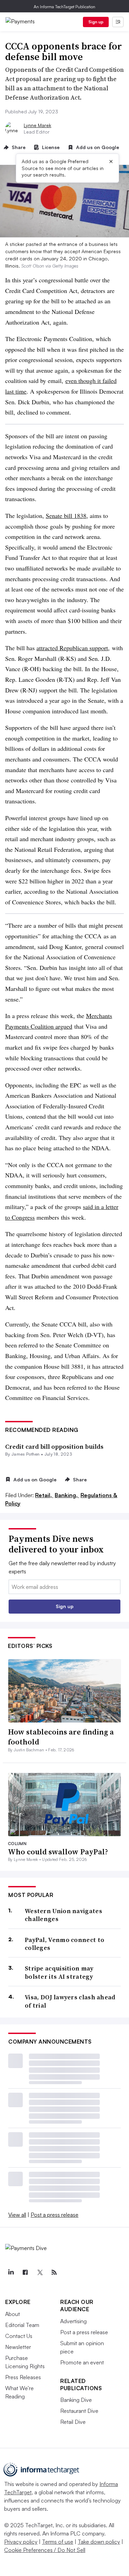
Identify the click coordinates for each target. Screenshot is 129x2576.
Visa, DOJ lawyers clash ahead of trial (70, 2001)
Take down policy (99, 2542)
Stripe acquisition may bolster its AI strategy (59, 1972)
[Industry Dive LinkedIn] (11, 2272)
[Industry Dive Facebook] (25, 2272)
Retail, (44, 1495)
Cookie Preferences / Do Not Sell (45, 2550)
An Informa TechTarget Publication (64, 7)
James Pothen (26, 1454)
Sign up (96, 22)
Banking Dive (76, 2400)
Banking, (67, 1495)
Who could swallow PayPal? (58, 1852)
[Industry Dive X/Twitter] (40, 2272)
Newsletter (18, 2347)
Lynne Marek (37, 125)
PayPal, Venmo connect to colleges (64, 1944)
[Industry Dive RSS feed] (54, 2272)
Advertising (73, 2321)
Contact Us (19, 2336)
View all (17, 2215)
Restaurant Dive (79, 2411)
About (13, 2314)
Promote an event (82, 2362)
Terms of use (58, 2542)
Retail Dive (73, 2422)
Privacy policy (21, 2542)
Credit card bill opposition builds (54, 1447)
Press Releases (23, 2377)
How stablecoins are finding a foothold (61, 1737)
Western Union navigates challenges (63, 1915)
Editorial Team (22, 2325)
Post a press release (55, 2215)
